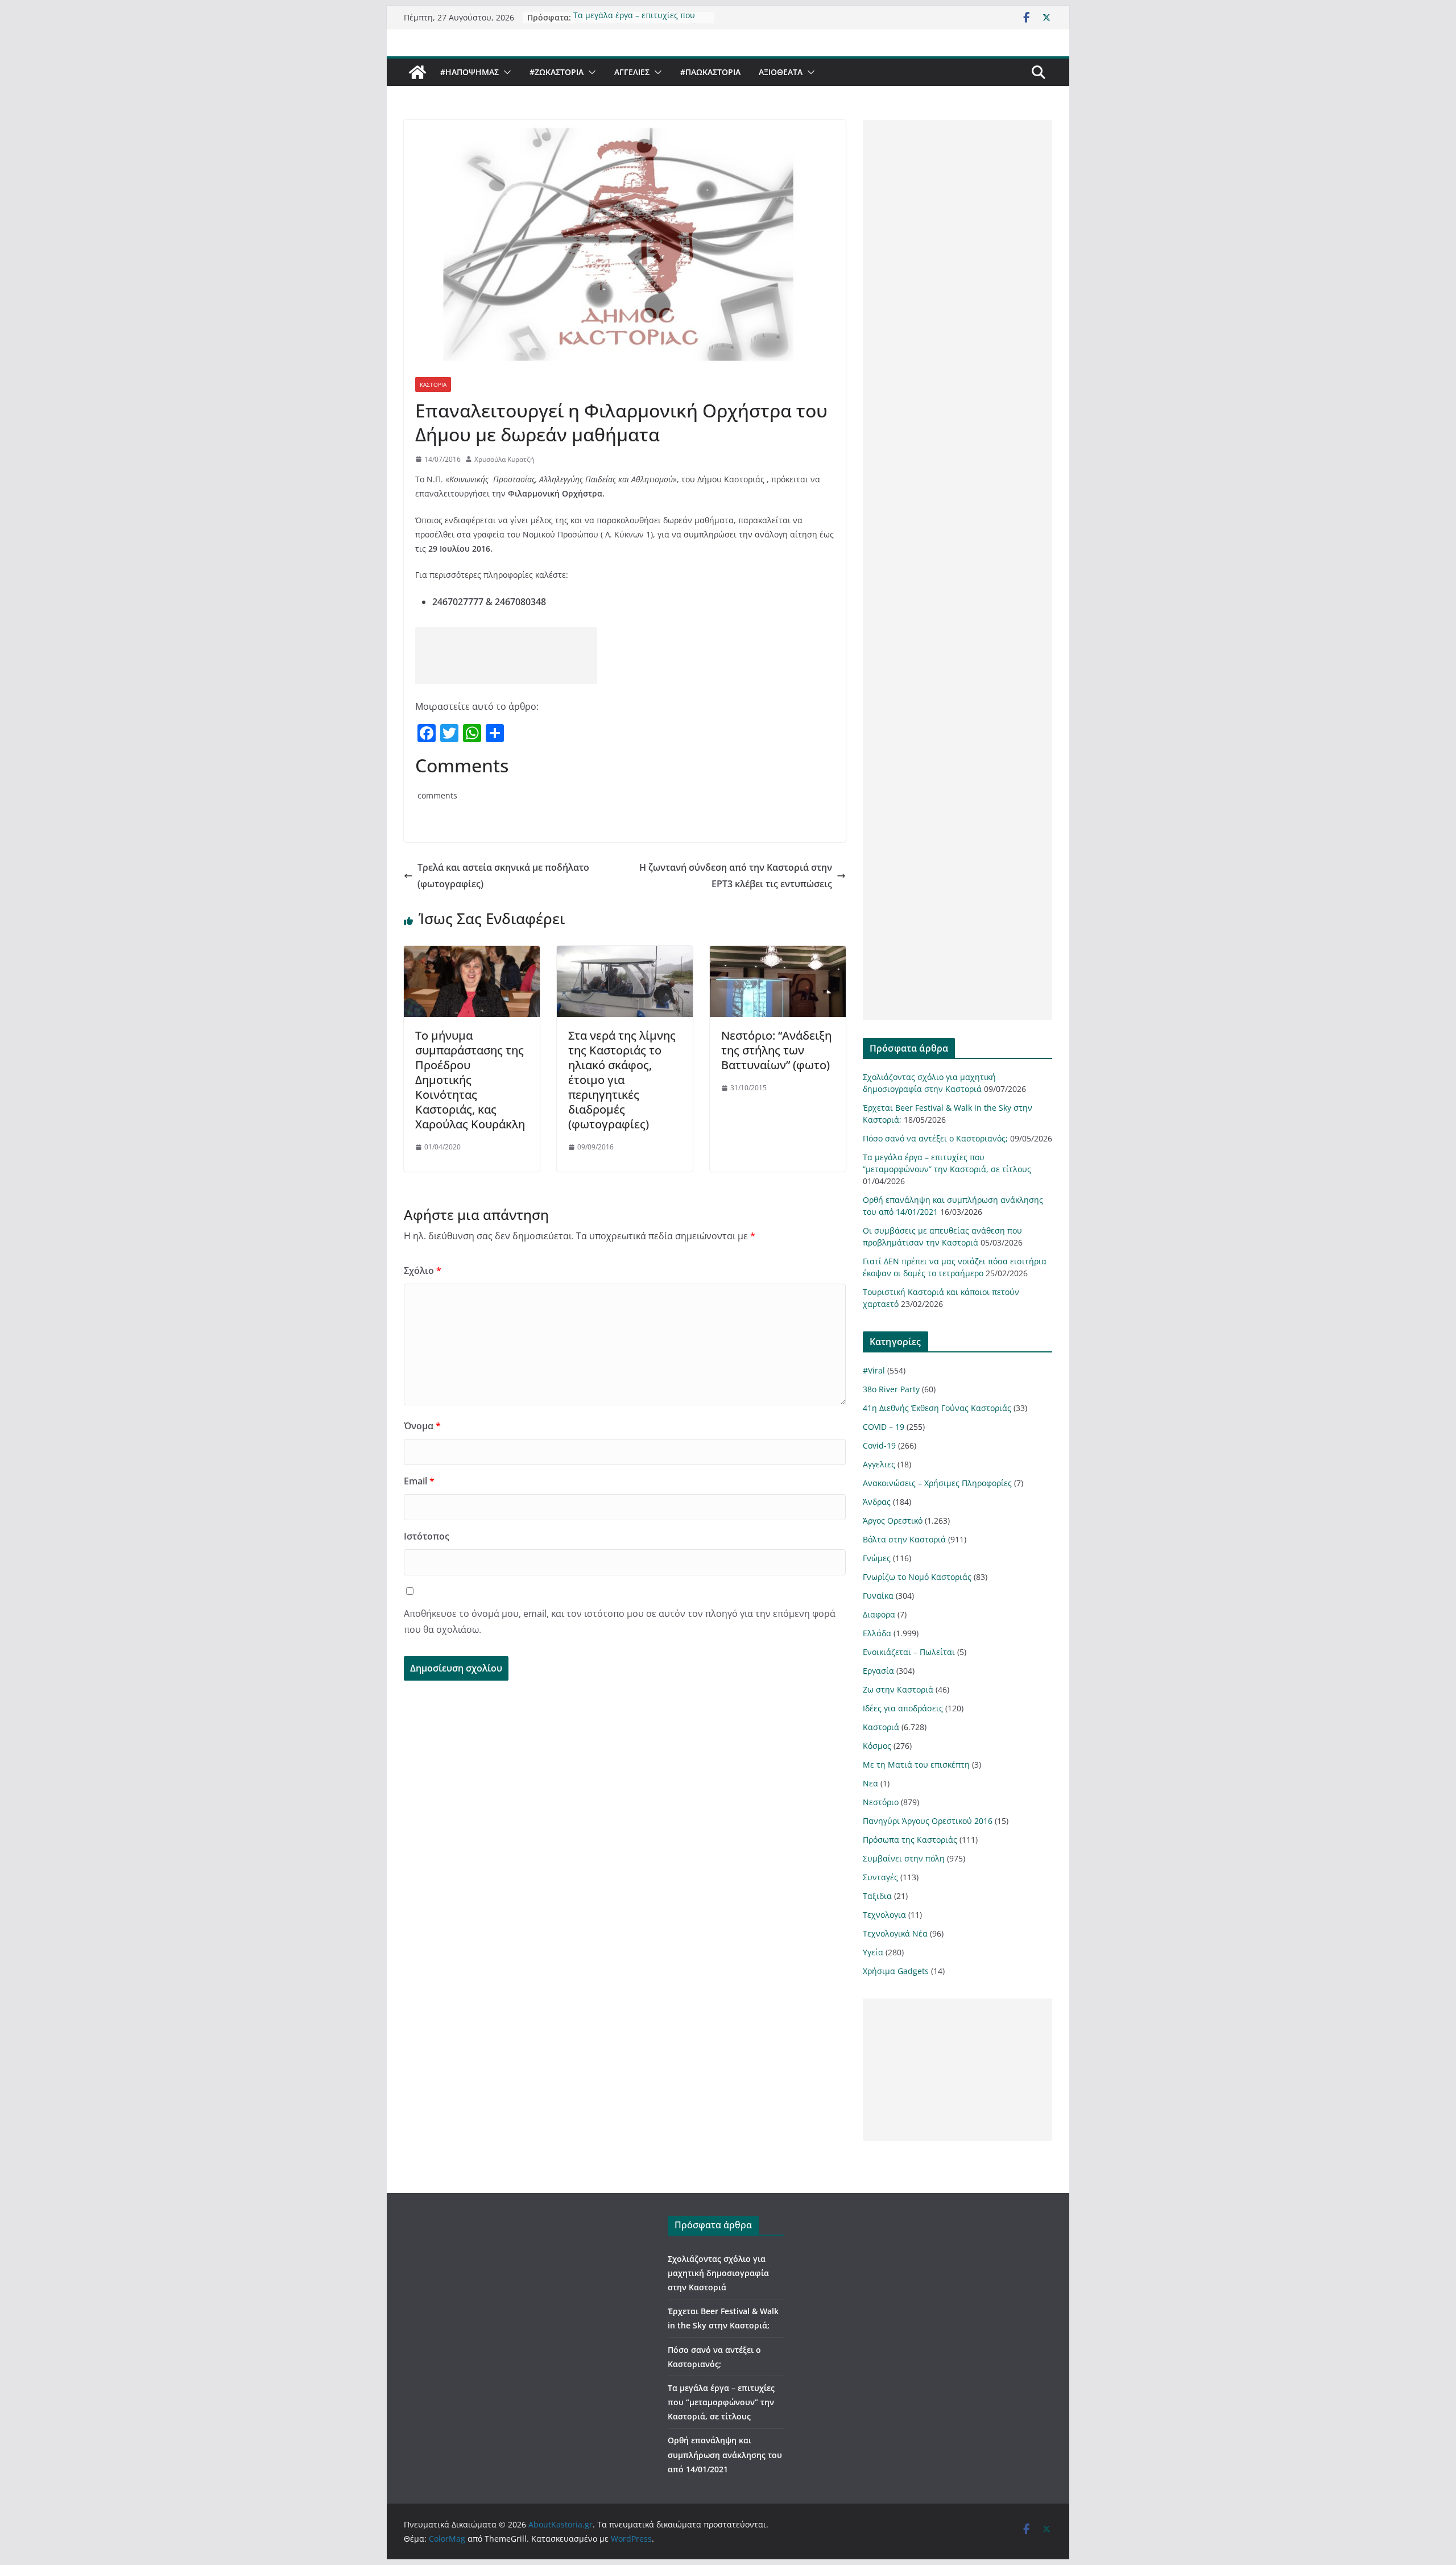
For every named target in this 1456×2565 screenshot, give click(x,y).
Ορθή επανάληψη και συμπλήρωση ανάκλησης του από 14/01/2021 (725, 2454)
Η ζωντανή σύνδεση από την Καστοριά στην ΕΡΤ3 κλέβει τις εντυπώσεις (736, 876)
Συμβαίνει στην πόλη (904, 1858)
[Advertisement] (506, 656)
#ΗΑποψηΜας (470, 72)
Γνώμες (877, 1558)
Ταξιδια (877, 1896)
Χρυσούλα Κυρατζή (504, 459)
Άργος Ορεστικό (893, 1521)
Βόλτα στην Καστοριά (904, 1539)
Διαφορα (879, 1614)
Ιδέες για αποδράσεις (903, 1708)
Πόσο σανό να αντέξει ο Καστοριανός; (935, 1138)
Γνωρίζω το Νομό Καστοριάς (917, 1577)
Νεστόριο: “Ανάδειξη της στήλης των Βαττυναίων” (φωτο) (776, 1050)
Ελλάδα (877, 1633)
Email (419, 1481)
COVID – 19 (884, 1427)
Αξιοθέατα (781, 72)
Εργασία (878, 1671)
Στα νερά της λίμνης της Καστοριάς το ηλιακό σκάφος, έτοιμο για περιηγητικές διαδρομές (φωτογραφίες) (622, 1080)
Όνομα (422, 1426)
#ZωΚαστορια (557, 72)
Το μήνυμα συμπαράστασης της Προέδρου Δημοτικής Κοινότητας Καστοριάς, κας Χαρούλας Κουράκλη (470, 1080)
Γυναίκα (878, 1596)
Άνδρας (877, 1502)
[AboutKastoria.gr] (417, 72)
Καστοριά (433, 384)
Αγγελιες (632, 72)
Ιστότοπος (427, 1536)
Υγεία (873, 1952)
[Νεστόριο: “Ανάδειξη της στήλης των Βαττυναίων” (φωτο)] (778, 954)
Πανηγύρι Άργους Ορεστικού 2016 (928, 1821)
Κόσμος (877, 1746)
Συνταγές (880, 1877)
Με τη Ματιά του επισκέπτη (916, 1765)
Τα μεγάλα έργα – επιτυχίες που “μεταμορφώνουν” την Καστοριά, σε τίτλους (721, 2402)
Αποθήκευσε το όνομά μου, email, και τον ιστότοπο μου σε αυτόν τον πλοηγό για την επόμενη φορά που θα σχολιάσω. (620, 1622)
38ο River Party (891, 1389)
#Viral (874, 1370)
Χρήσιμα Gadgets (896, 1971)
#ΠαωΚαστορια (710, 72)
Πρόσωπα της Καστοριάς (910, 1840)
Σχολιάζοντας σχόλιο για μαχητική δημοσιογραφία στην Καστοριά (718, 2273)
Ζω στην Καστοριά (898, 1689)
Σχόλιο (423, 1271)
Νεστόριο (881, 1802)
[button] (505, 72)
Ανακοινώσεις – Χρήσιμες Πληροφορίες (937, 1483)
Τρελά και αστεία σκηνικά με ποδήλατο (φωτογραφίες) (503, 876)
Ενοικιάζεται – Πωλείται (909, 1652)
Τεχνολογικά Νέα (895, 1933)
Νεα (870, 1783)
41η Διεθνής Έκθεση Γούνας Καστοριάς (937, 1408)
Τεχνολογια (884, 1915)
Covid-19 (879, 1445)
